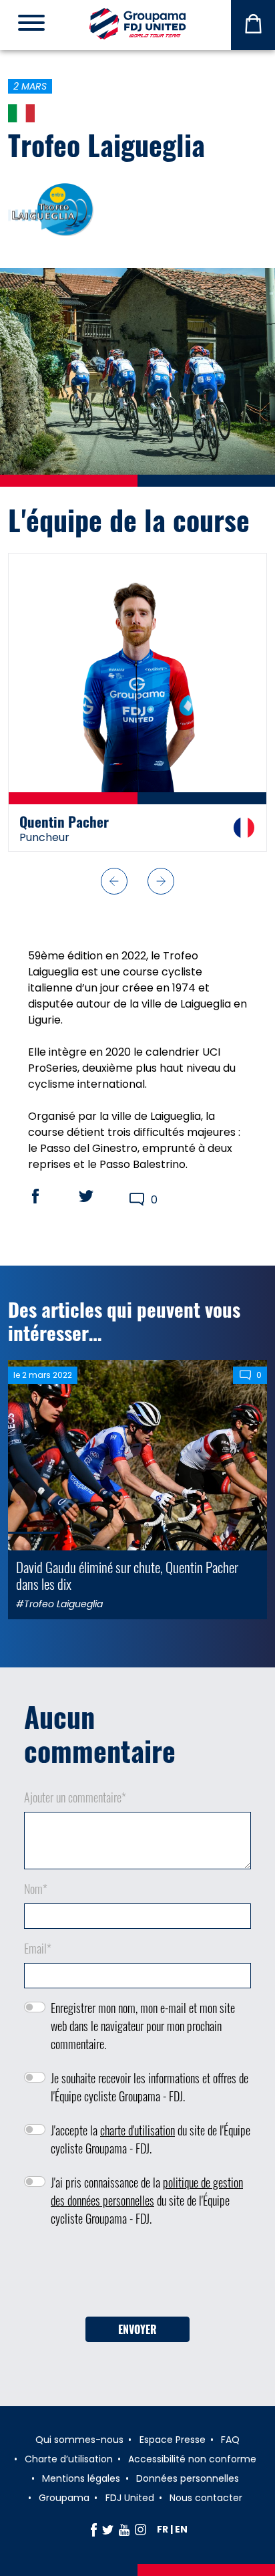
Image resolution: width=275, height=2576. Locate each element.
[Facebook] (94, 2529)
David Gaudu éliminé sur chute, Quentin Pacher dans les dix (127, 1575)
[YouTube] (124, 2529)
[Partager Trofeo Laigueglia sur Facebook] (48, 1196)
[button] (114, 881)
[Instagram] (141, 2529)
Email (38, 1948)
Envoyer (137, 2329)
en (181, 2529)
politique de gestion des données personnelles (147, 2191)
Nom (36, 1889)
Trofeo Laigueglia (106, 144)
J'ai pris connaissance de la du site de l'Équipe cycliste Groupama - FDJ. (147, 2200)
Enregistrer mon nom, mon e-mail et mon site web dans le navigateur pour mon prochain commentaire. (143, 2026)
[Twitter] (108, 2529)
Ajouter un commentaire (75, 1797)
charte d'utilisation (137, 2130)
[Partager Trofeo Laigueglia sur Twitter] (99, 1196)
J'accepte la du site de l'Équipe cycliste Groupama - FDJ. (151, 2139)
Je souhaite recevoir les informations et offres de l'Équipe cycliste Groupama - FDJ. (150, 2087)
